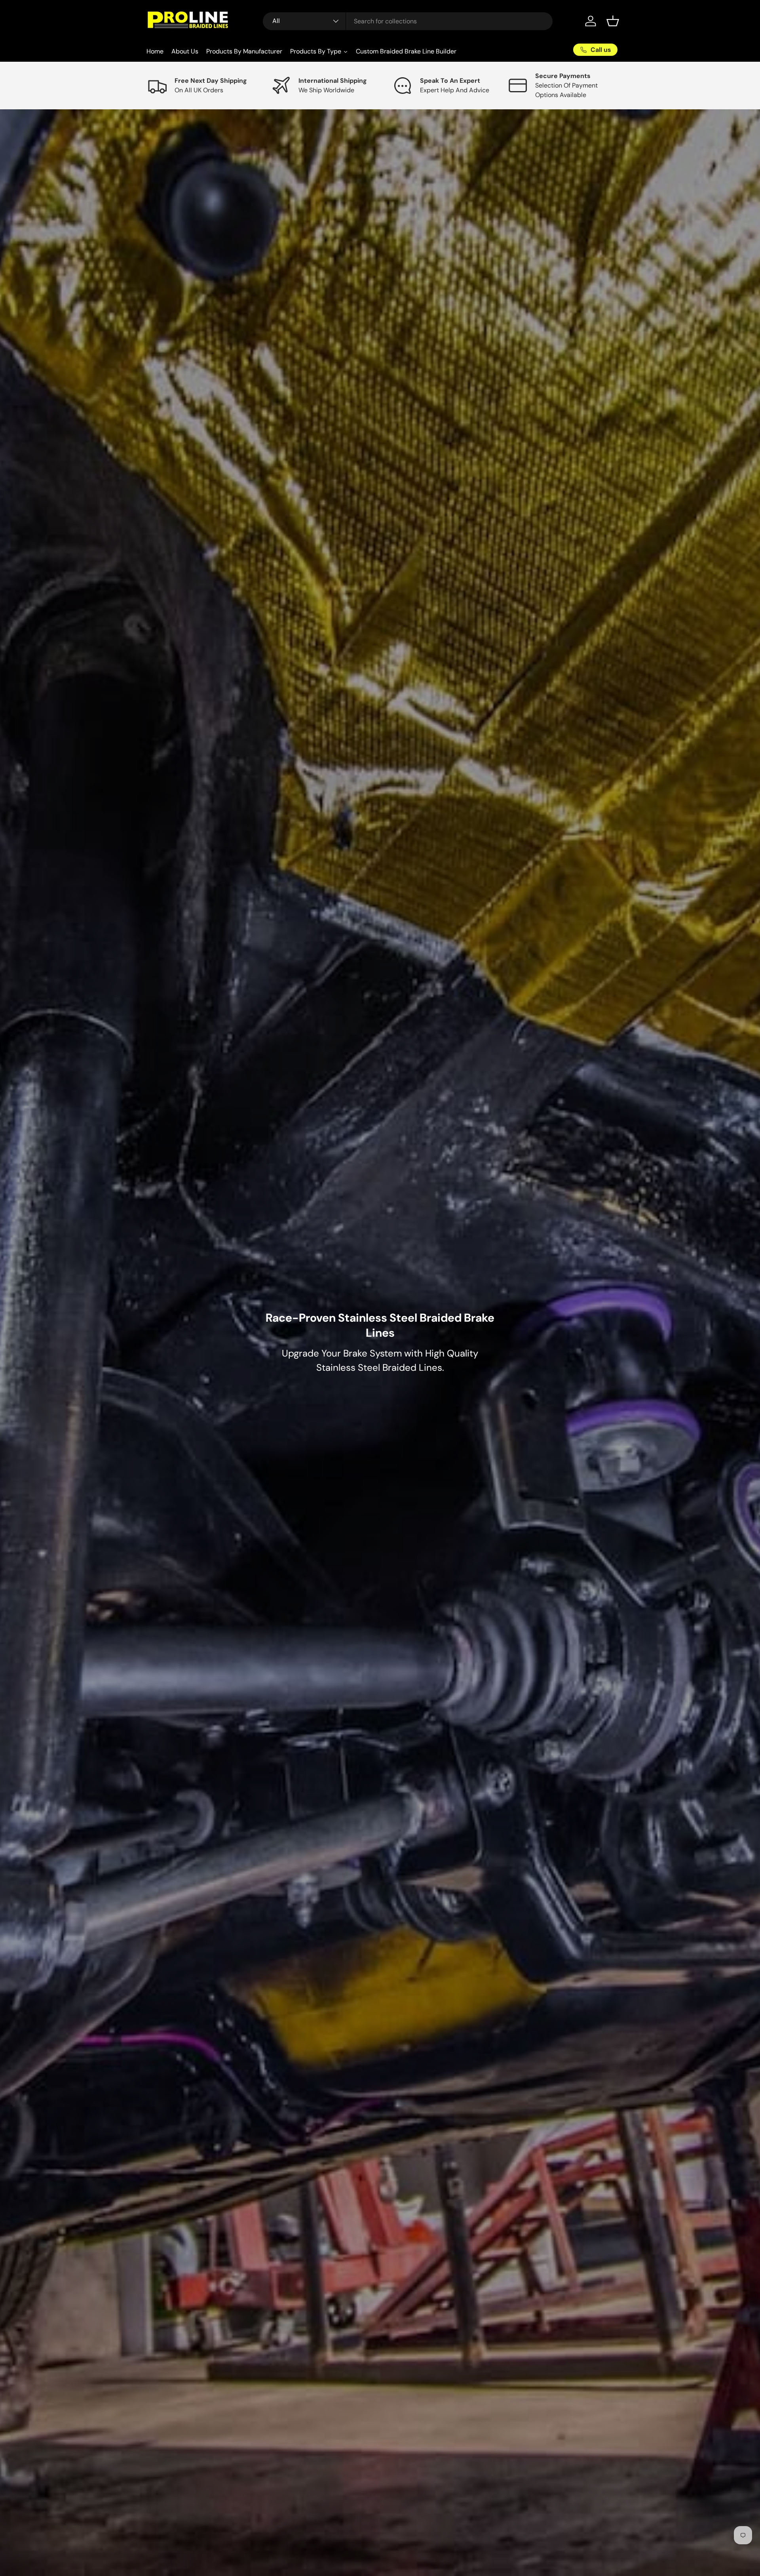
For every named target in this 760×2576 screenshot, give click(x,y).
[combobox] (408, 21)
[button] (613, 21)
